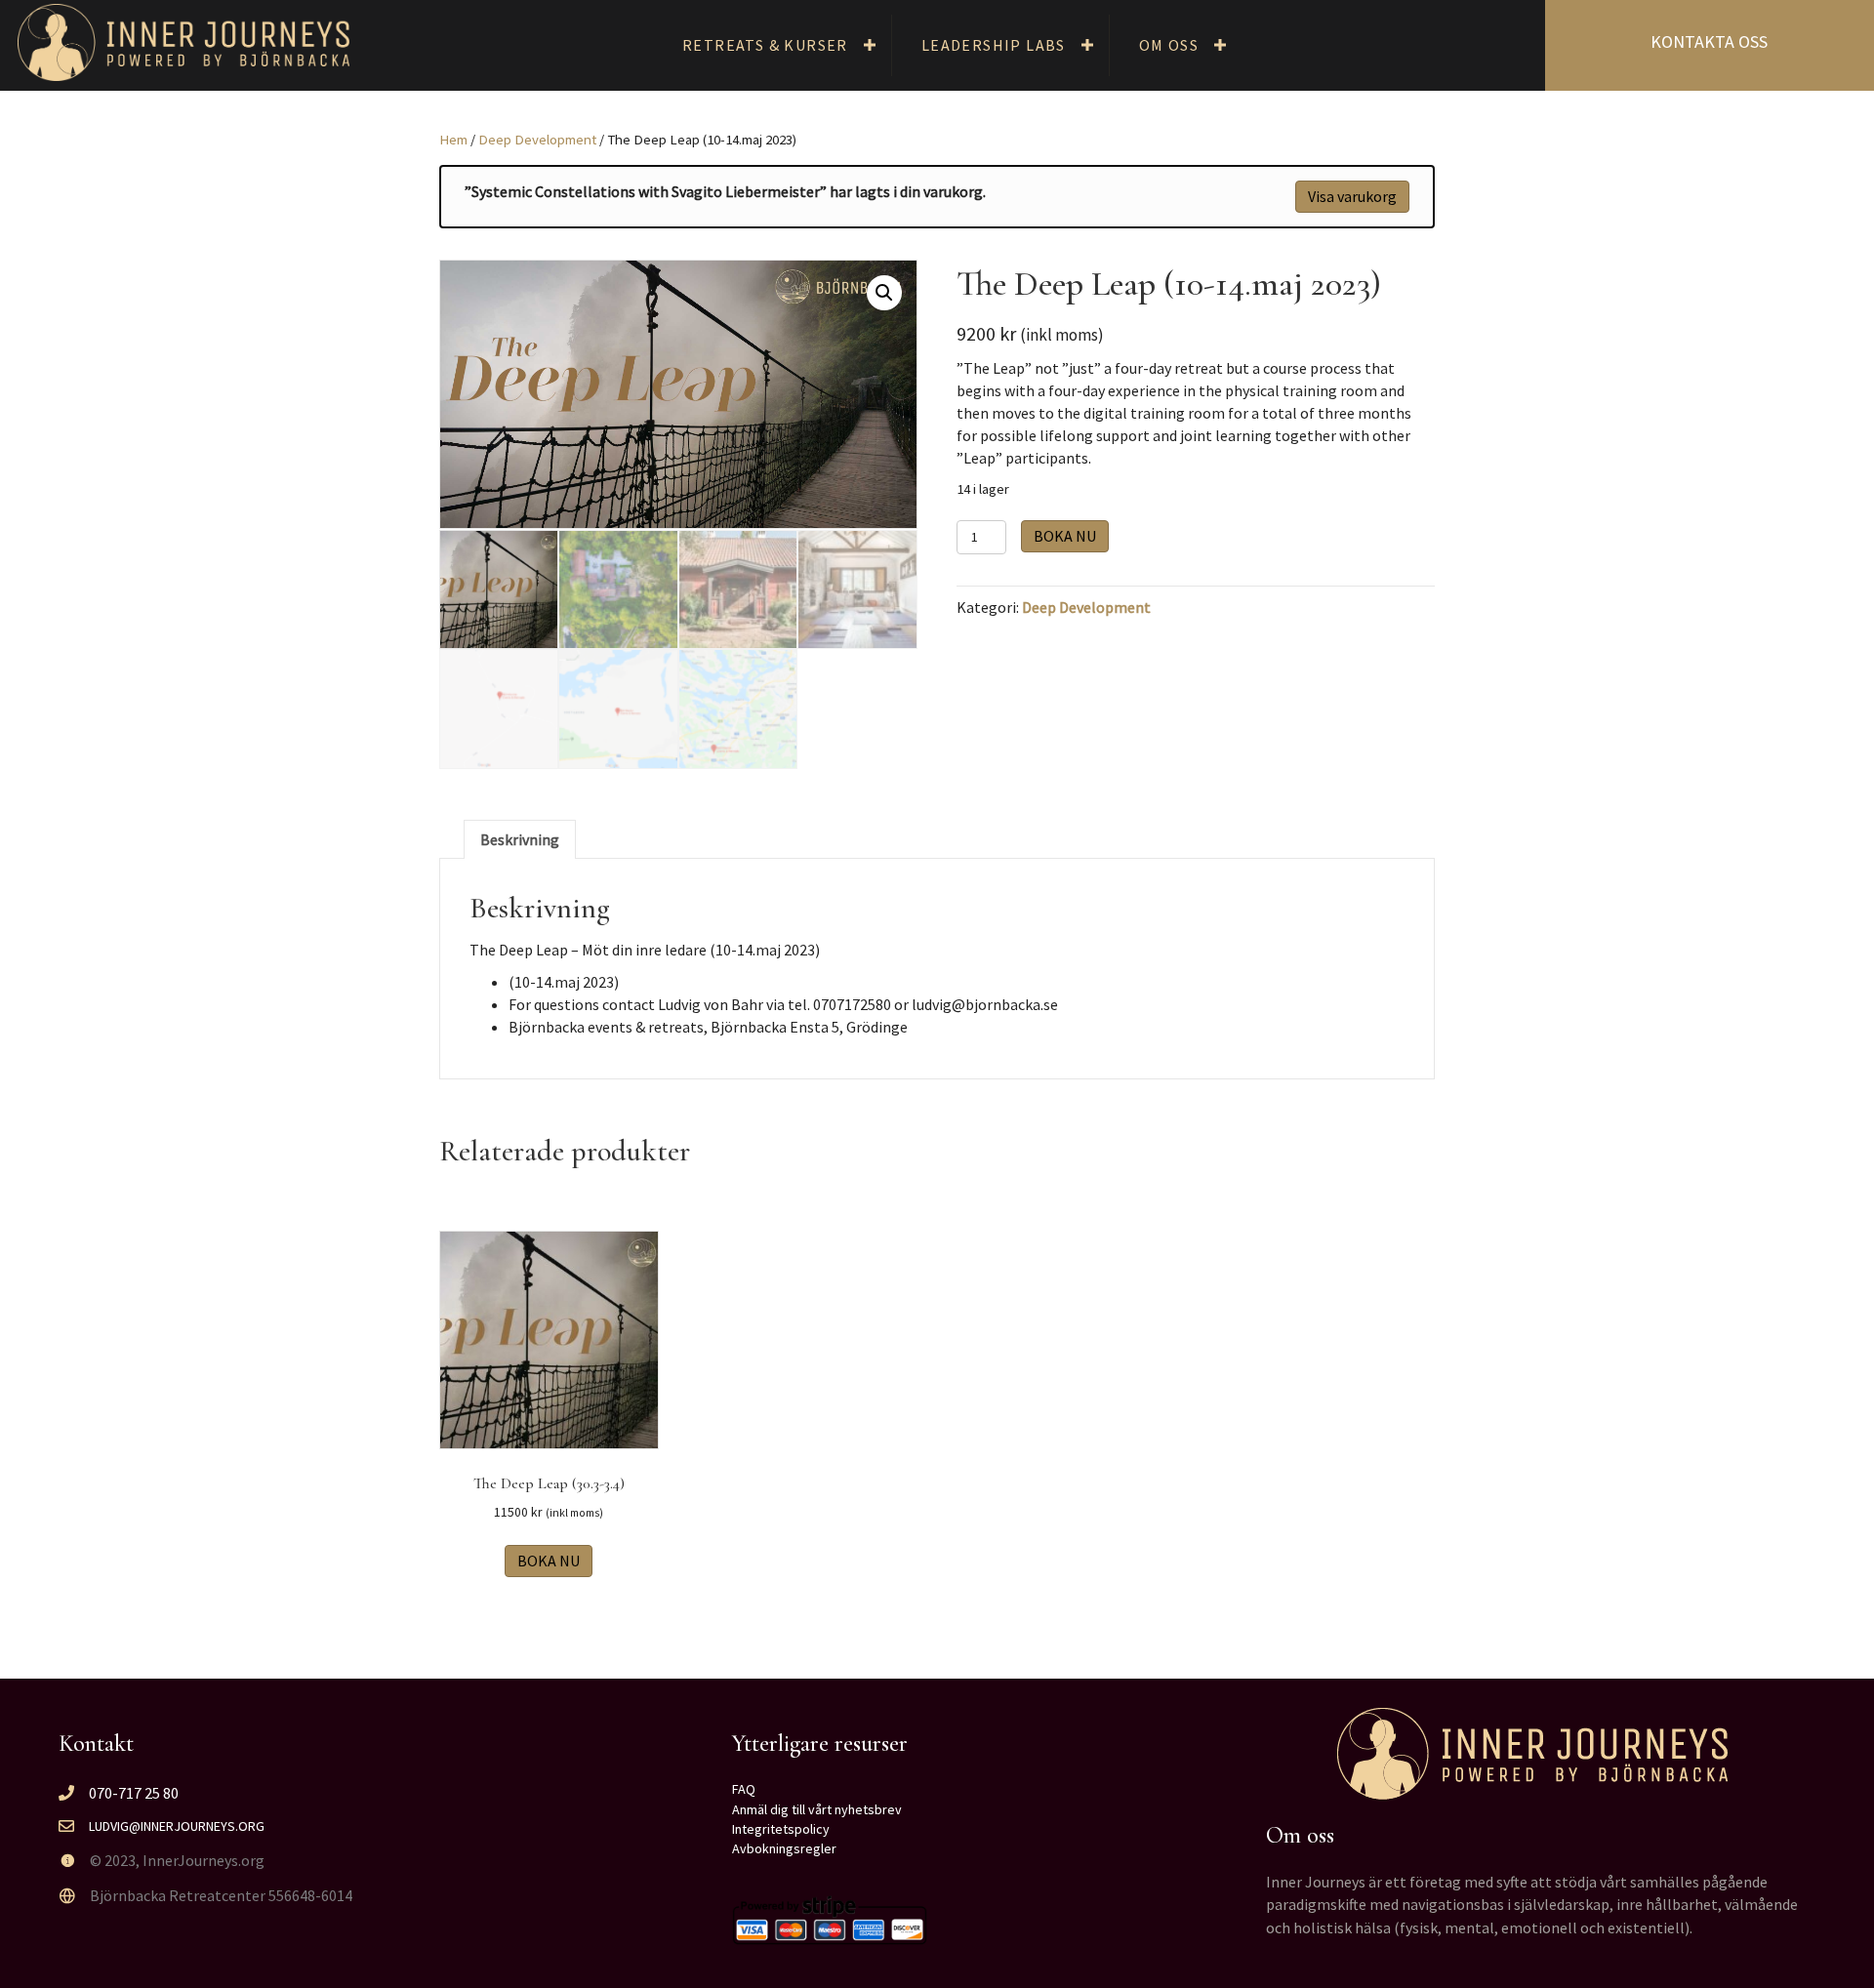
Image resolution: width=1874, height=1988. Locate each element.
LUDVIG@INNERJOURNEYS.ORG (177, 1826)
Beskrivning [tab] (520, 839)
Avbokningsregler (784, 1848)
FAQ (744, 1789)
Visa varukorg (1352, 196)
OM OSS (1169, 45)
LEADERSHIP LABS (994, 45)
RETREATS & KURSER (765, 45)
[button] (870, 45)
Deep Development (537, 140)
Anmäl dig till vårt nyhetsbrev (817, 1809)
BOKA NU (1065, 536)
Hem (453, 140)
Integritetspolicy (781, 1829)
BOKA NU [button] (549, 1561)
